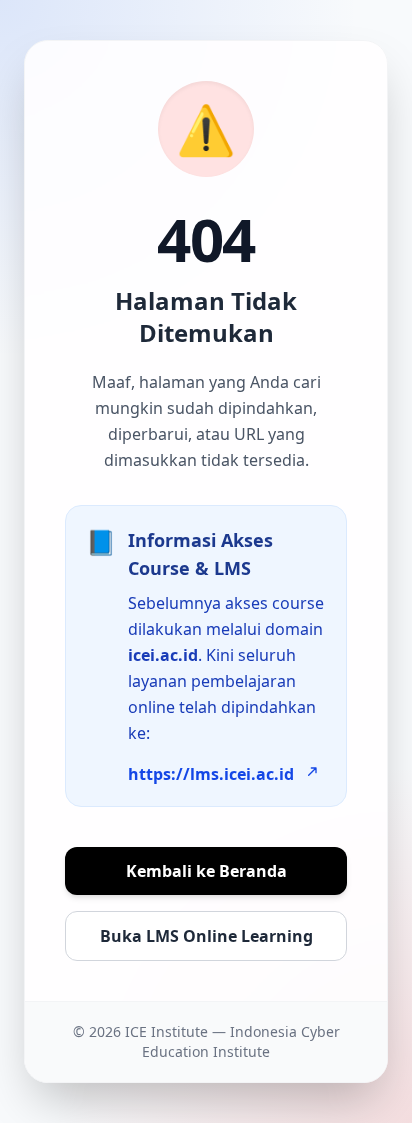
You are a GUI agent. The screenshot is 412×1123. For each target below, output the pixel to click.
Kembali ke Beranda (206, 871)
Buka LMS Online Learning (206, 936)
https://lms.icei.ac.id (211, 774)
